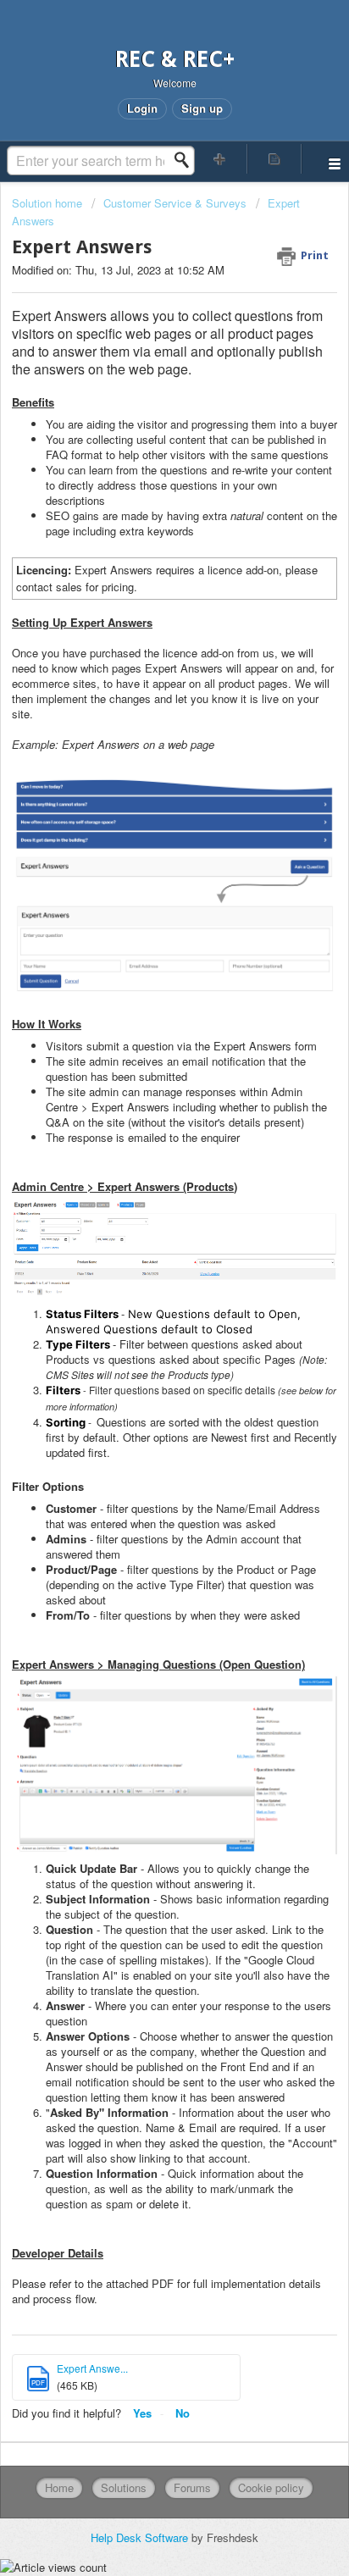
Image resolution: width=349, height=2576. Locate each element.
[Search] (186, 160)
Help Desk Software (141, 2537)
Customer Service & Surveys (175, 203)
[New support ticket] (220, 159)
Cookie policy (271, 2487)
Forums (192, 2487)
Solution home (49, 203)
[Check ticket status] (274, 159)
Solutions (124, 2487)
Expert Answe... (92, 2368)
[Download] (143, 1310)
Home (59, 2487)
